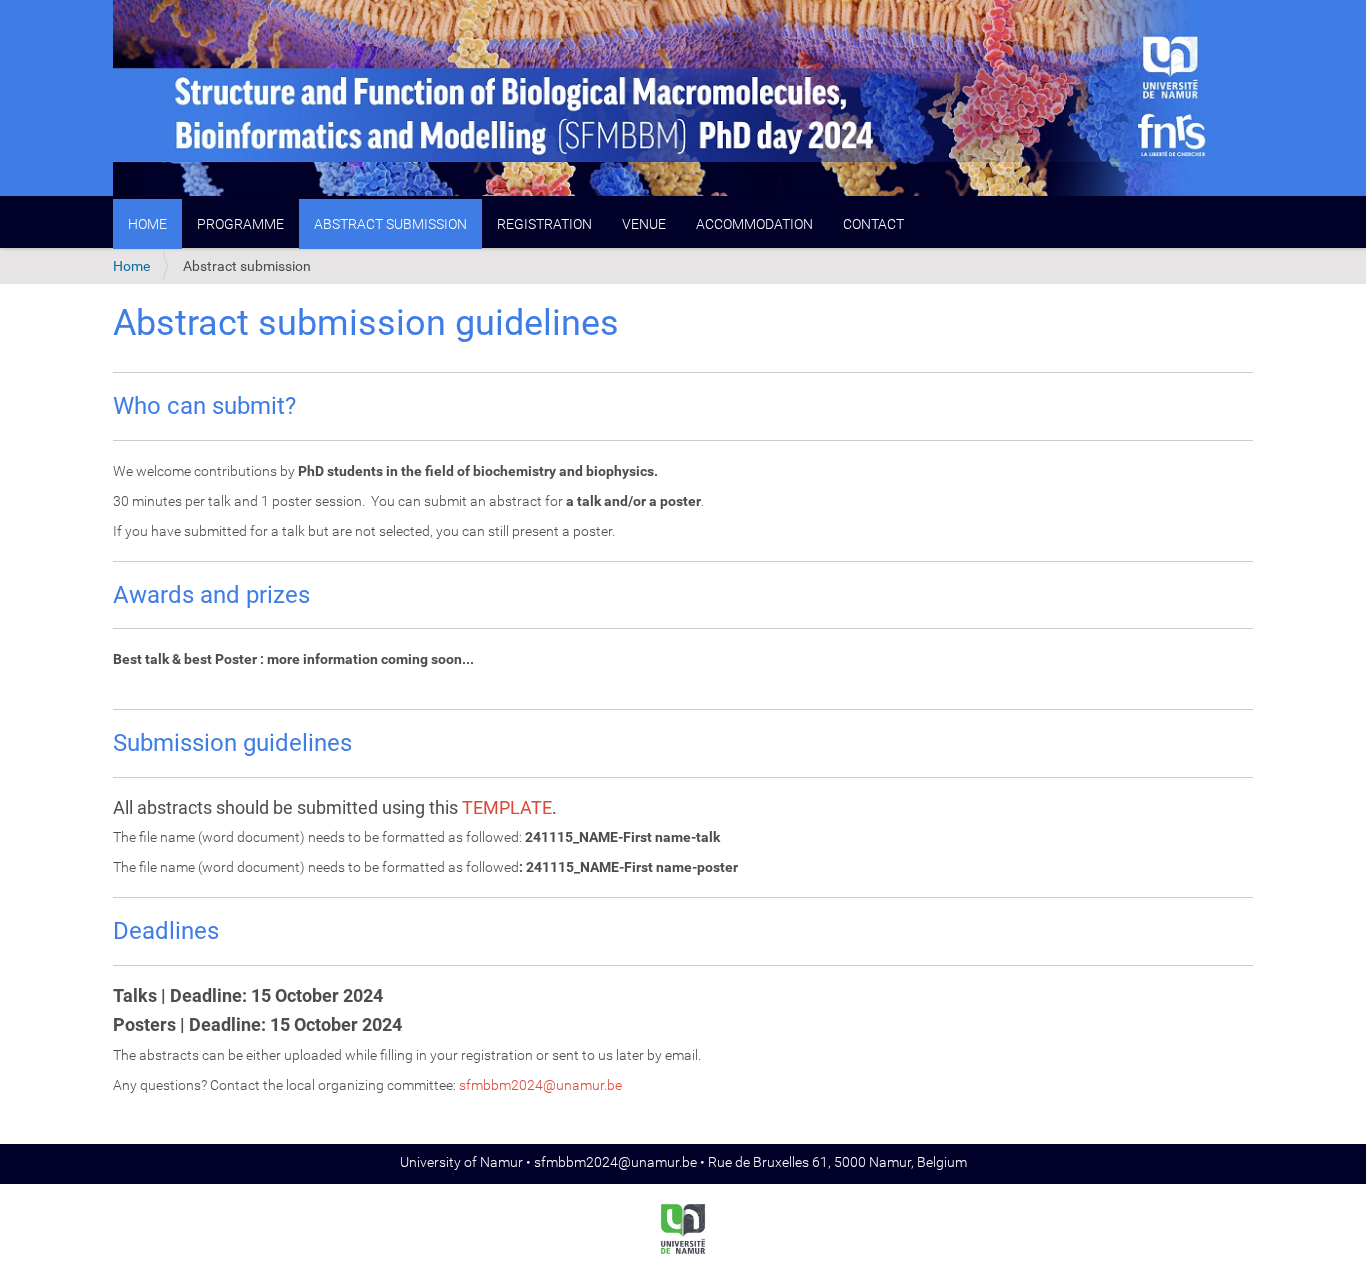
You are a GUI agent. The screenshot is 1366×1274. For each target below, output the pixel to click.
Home (147, 224)
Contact (873, 224)
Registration (544, 224)
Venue (644, 224)
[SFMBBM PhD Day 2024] (683, 100)
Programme (240, 224)
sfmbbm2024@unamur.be (540, 1085)
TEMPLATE (507, 807)
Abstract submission (390, 224)
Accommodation (754, 224)
